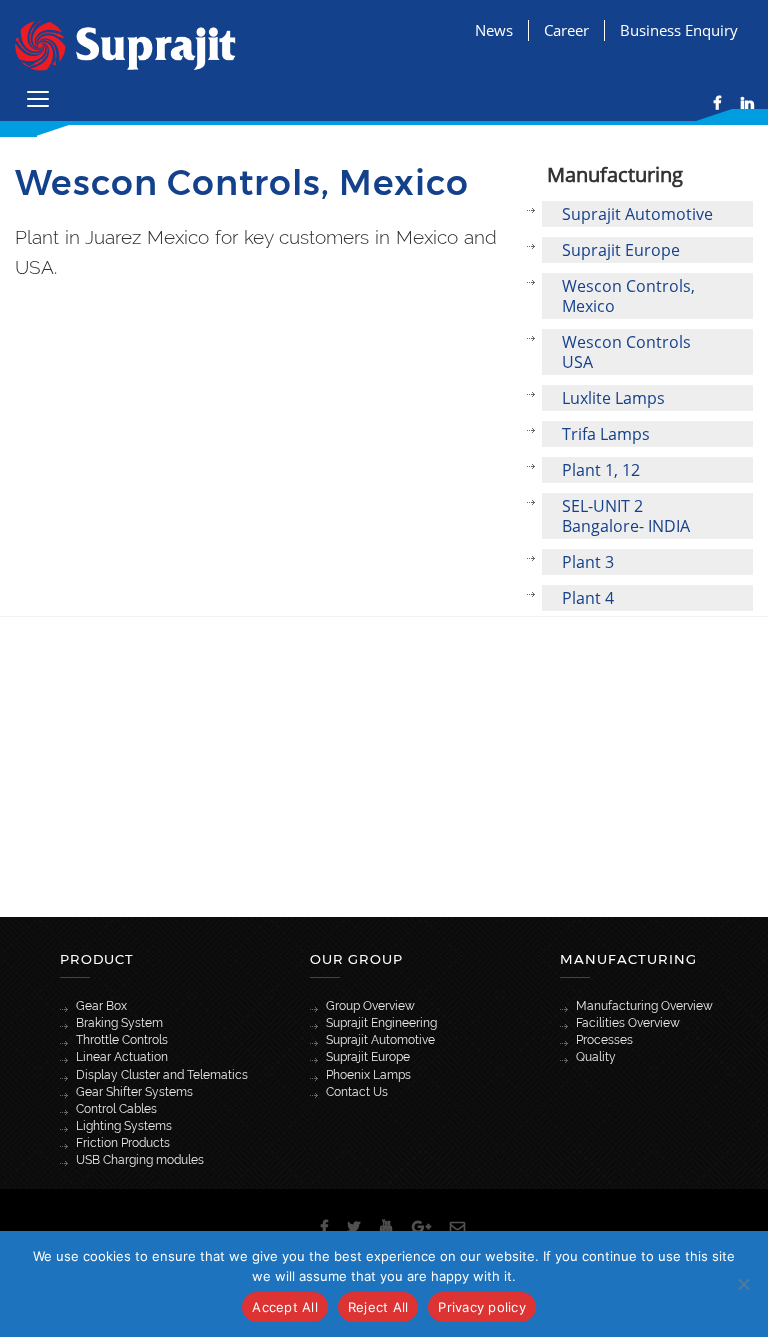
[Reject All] (743, 1284)
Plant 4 (588, 598)
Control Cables (116, 1109)
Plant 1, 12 (601, 470)
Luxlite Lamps (613, 398)
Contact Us (357, 1092)
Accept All (285, 1307)
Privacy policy (482, 1307)
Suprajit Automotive (637, 214)
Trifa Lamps (606, 434)
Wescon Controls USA (626, 352)
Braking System (119, 1023)
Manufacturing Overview (644, 1006)
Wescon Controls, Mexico (628, 296)
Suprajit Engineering (381, 1023)
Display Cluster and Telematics (162, 1075)
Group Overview (370, 1006)
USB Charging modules (140, 1160)
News (494, 30)
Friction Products (123, 1143)
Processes (604, 1040)
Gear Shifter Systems (134, 1092)
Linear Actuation (122, 1057)
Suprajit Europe (621, 250)
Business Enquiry (679, 30)
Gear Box (101, 1006)
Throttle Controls (122, 1040)
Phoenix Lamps (368, 1075)
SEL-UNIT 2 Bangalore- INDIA (626, 516)
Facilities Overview (628, 1023)
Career (566, 30)
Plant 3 (588, 562)
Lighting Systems (124, 1126)
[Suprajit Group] (125, 43)
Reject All (378, 1307)
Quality (596, 1057)
